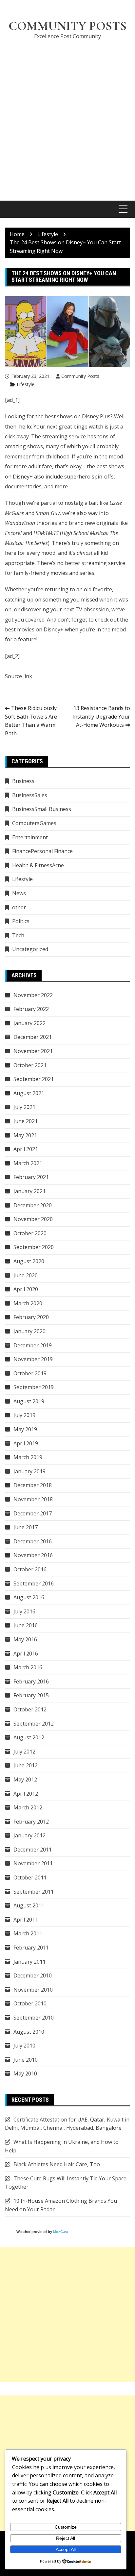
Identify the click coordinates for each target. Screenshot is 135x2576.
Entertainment (30, 837)
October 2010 (30, 2003)
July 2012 (24, 1752)
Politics (21, 921)
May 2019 (25, 1429)
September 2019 (34, 1387)
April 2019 (26, 1443)
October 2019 (30, 1373)
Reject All (66, 2538)
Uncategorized (30, 949)
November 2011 (33, 1863)
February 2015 (31, 1695)
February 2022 (31, 1009)
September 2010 (34, 2018)
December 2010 (33, 1975)
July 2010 (24, 2046)
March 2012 (28, 1807)
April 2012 (26, 1794)
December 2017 (33, 1513)
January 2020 (29, 1331)
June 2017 (26, 1527)
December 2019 (33, 1345)
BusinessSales (30, 795)
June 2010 (26, 2060)
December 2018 (33, 1485)
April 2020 (26, 1289)
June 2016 (26, 1625)
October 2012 (30, 1709)
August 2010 (29, 2032)
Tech (18, 935)
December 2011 (33, 1850)
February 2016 (31, 1681)
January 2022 (29, 1023)
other (19, 907)
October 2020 (30, 1233)
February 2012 (31, 1822)
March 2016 (28, 1667)
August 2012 (29, 1737)
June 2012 (26, 1765)
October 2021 (30, 1065)
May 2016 (25, 1639)
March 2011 (28, 1933)
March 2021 (28, 1163)
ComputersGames (34, 823)
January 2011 (29, 1962)
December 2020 (33, 1205)
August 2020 (29, 1261)
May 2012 (25, 1779)
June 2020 (26, 1275)
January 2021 (29, 1191)
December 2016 (33, 1541)
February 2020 (31, 1317)
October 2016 (30, 1569)
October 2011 (30, 1877)
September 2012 (34, 1724)
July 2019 (24, 1415)
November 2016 (33, 1555)
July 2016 (24, 1611)
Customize (66, 2527)
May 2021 (25, 1135)
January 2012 (29, 1835)
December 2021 (33, 1037)
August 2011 (29, 1905)
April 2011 (26, 1920)
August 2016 (29, 1597)
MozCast (61, 2232)
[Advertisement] (67, 116)
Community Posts (67, 26)
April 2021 (26, 1149)
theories (31, 523)
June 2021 (26, 1121)
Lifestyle (26, 384)
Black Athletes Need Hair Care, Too (57, 2164)
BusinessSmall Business (42, 809)
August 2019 (29, 1401)
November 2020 (33, 1219)
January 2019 (29, 1471)
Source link (19, 676)
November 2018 (33, 1499)
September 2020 (34, 1247)
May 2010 (25, 2073)
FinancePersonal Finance (42, 851)
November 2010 (33, 1990)
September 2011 (34, 1892)
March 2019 (28, 1457)
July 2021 (24, 1107)
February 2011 (31, 1948)
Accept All (66, 2549)
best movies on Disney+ (34, 629)
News (19, 893)
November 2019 (33, 1359)
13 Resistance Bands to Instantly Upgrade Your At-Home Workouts (101, 716)
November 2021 (33, 1051)
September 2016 (34, 1583)
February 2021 (31, 1177)
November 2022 (33, 995)
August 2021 (29, 1093)
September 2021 (34, 1079)
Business (23, 781)
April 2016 (26, 1654)
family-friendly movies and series (54, 573)
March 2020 (28, 1303)
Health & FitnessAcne (38, 865)
